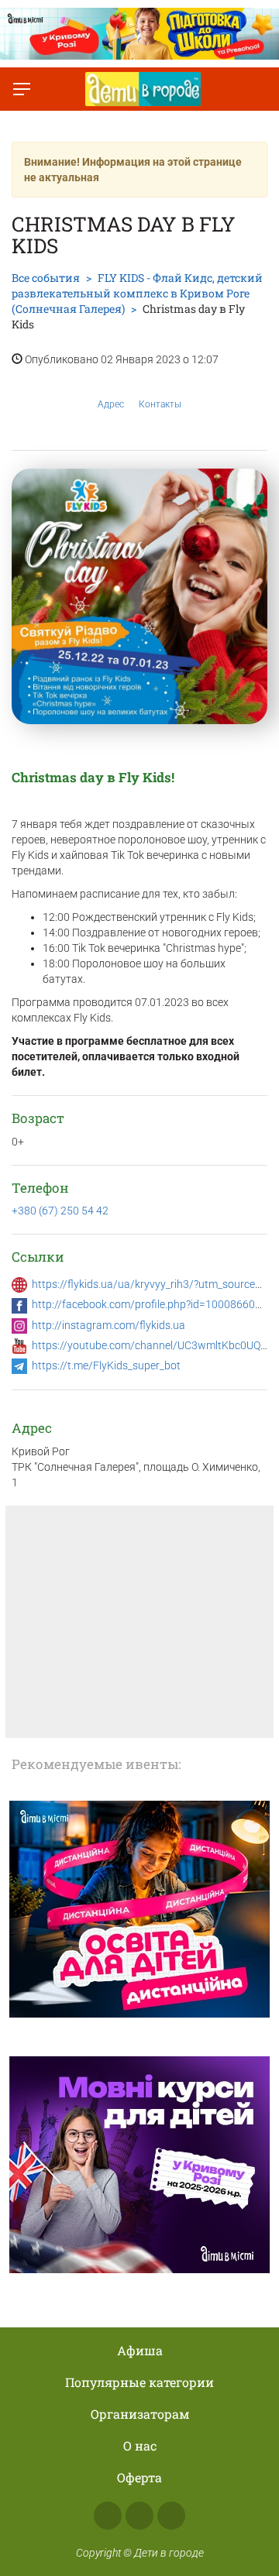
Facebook (108, 2516)
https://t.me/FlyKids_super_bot (106, 1365)
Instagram (139, 2516)
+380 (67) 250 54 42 (60, 1211)
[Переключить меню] (22, 89)
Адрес (111, 404)
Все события (46, 278)
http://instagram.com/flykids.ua (108, 1325)
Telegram (171, 2516)
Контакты (160, 404)
